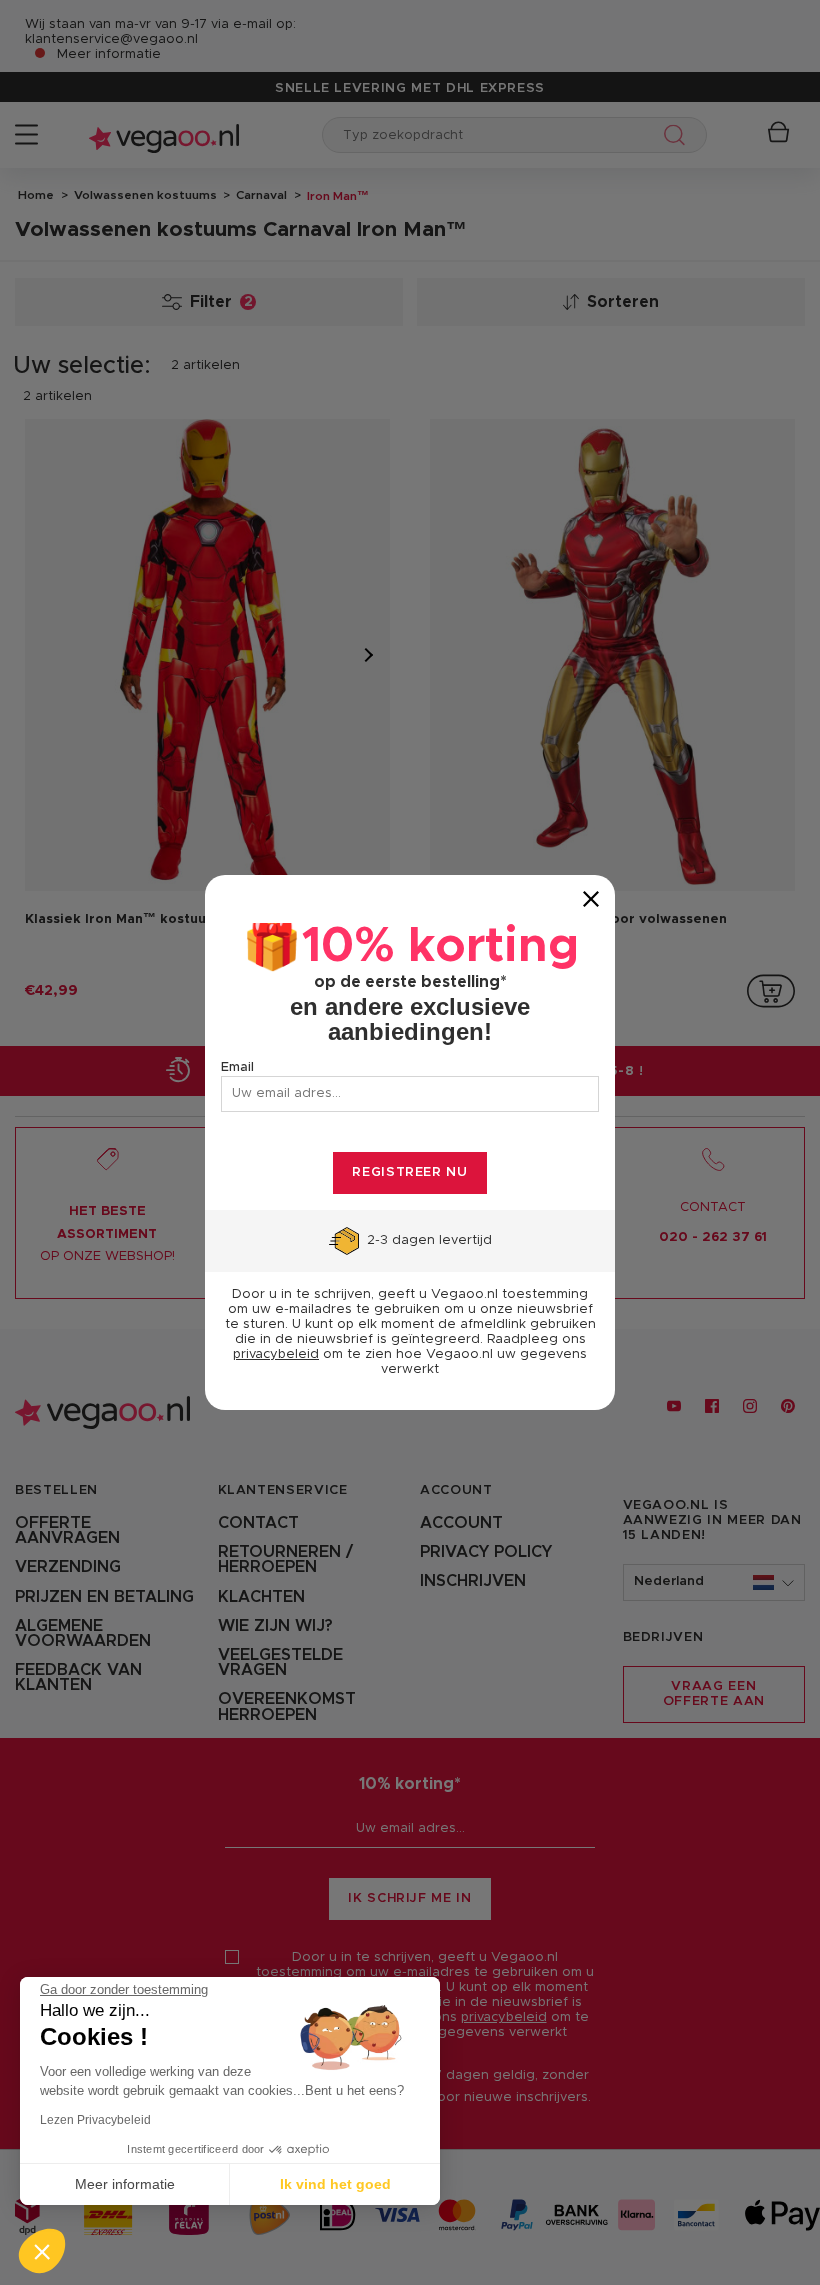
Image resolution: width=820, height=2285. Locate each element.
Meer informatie (125, 2184)
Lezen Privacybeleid (95, 2120)
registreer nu (409, 1172)
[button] (42, 2251)
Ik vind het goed (335, 2184)
